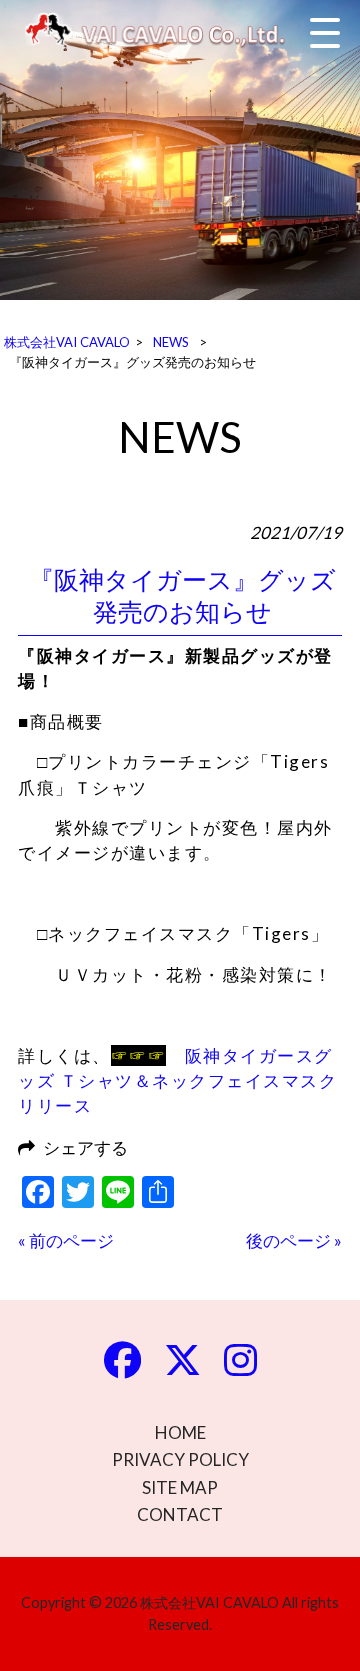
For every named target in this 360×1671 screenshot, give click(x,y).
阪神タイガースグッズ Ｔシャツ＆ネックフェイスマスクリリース (177, 1081)
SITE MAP (180, 1487)
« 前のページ (66, 1240)
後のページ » (294, 1240)
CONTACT (180, 1514)
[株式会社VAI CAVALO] (165, 32)
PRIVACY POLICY (180, 1459)
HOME (180, 1432)
